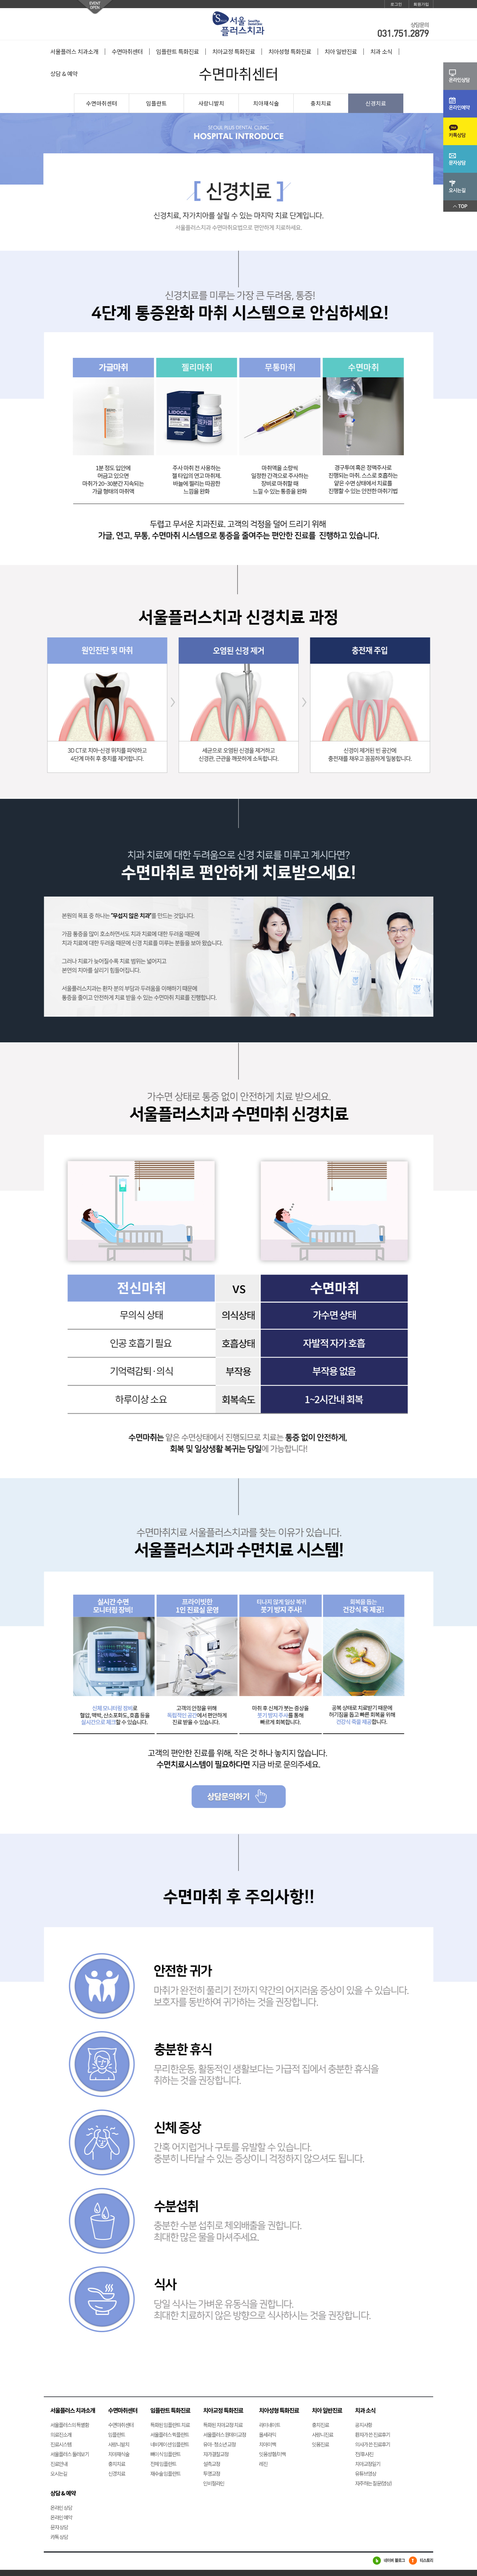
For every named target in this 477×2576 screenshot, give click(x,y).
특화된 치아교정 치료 (223, 2425)
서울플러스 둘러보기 (70, 2454)
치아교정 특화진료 (234, 52)
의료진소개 (61, 2434)
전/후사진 (364, 2454)
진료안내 (59, 2464)
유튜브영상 (366, 2473)
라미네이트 (269, 2425)
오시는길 (59, 2473)
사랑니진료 (322, 2434)
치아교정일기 (368, 2464)
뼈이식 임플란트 (165, 2454)
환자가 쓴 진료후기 (373, 2434)
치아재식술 (266, 103)
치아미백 (267, 2444)
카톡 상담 (59, 2537)
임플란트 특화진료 (177, 52)
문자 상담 (59, 2527)
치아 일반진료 (341, 52)
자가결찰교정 (216, 2454)
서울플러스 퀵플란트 (170, 2434)
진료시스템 (61, 2444)
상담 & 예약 (64, 74)
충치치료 (321, 103)
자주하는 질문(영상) (373, 2483)
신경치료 (376, 103)
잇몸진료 (320, 2444)
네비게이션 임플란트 (170, 2444)
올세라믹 (267, 2434)
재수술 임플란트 (165, 2473)
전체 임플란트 (163, 2464)
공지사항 (363, 2425)
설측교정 (212, 2464)
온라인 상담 (61, 2507)
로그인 (396, 4)
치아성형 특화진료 (290, 52)
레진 (263, 2464)
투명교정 (212, 2473)
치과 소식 (381, 52)
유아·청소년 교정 (219, 2444)
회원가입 (421, 4)
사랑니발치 (211, 103)
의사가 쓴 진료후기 (373, 2444)
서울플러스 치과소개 (74, 52)
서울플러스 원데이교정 (225, 2434)
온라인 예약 (61, 2517)
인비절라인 (214, 2483)
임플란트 (156, 103)
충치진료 (320, 2425)
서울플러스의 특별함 (70, 2425)
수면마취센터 (127, 52)
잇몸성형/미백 (272, 2454)
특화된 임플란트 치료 (170, 2425)
